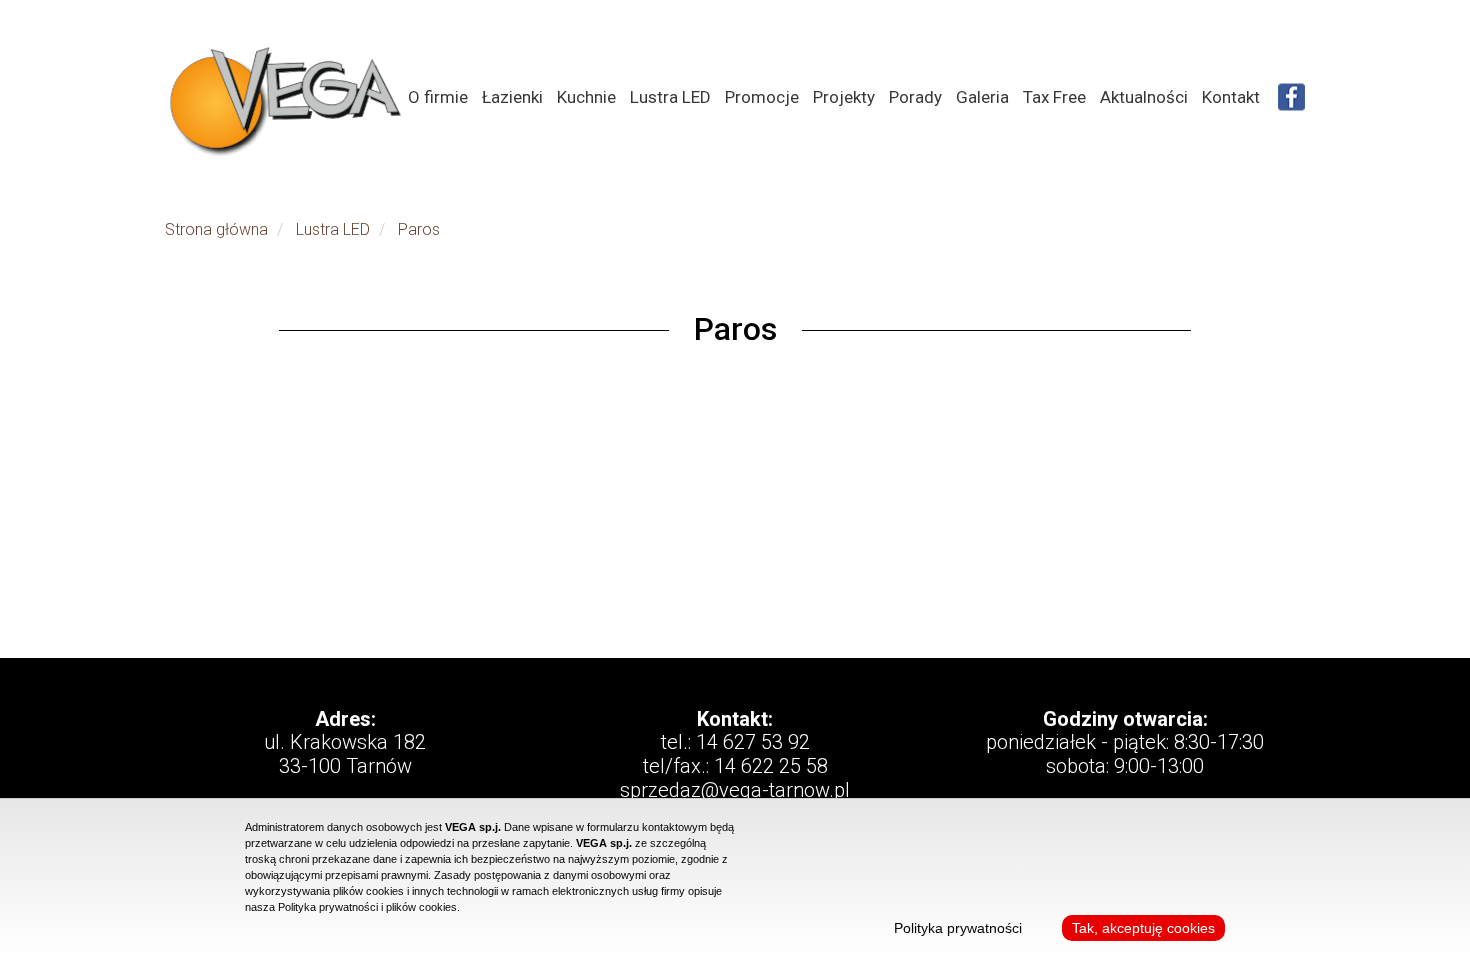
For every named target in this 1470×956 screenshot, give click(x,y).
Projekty (844, 97)
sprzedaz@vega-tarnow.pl (735, 790)
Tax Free (1054, 97)
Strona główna (216, 229)
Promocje (762, 97)
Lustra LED (670, 97)
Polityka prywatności (958, 928)
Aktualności (1144, 97)
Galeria (982, 97)
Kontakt (1231, 97)
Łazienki (512, 97)
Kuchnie (586, 97)
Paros (419, 229)
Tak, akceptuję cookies (1143, 928)
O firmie (438, 97)
